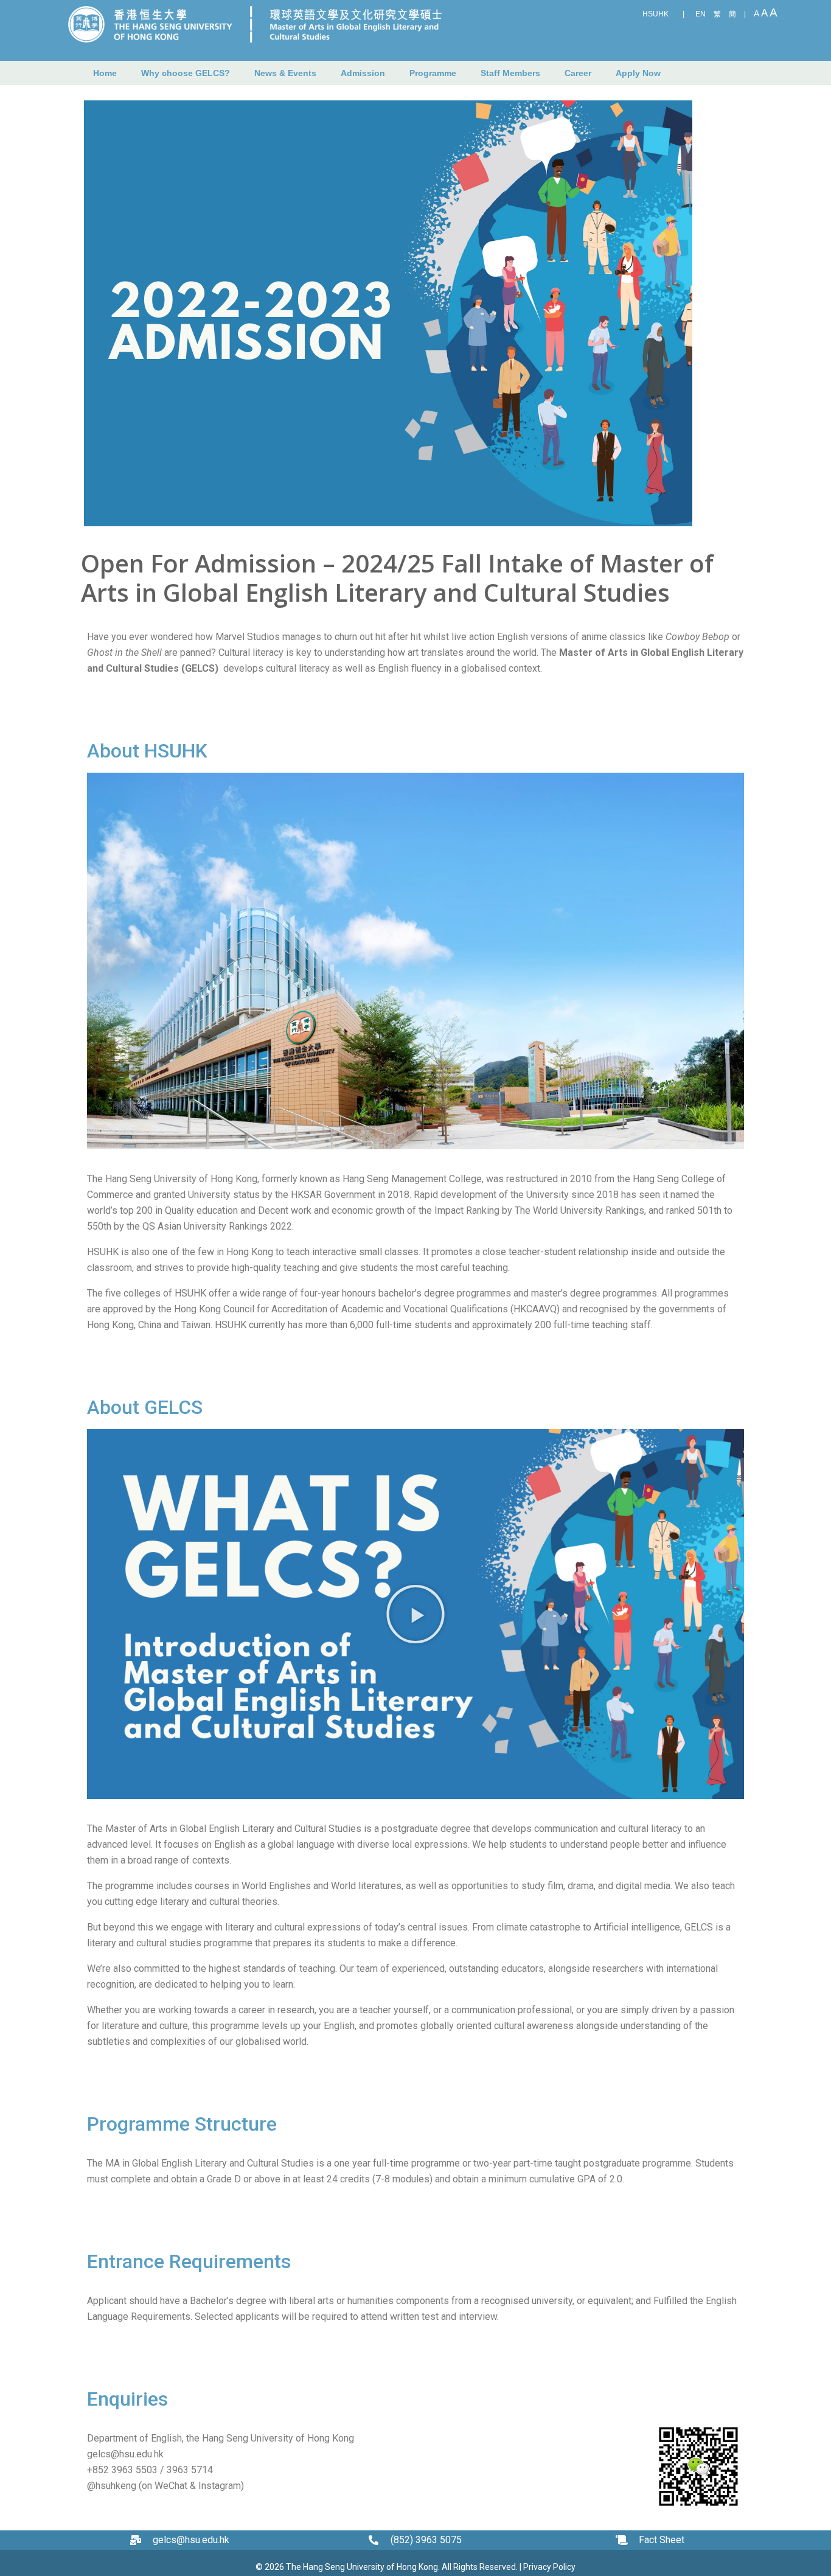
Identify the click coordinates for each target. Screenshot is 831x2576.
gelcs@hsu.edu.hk (191, 2540)
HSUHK (655, 14)
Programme (433, 73)
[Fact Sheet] (625, 2540)
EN (701, 14)
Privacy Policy (549, 2567)
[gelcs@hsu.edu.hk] (139, 2540)
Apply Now (638, 73)
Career (578, 73)
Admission (363, 73)
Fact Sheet (662, 2540)
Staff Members (510, 73)
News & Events (285, 73)
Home (105, 73)
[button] (415, 1614)
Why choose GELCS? (186, 73)
